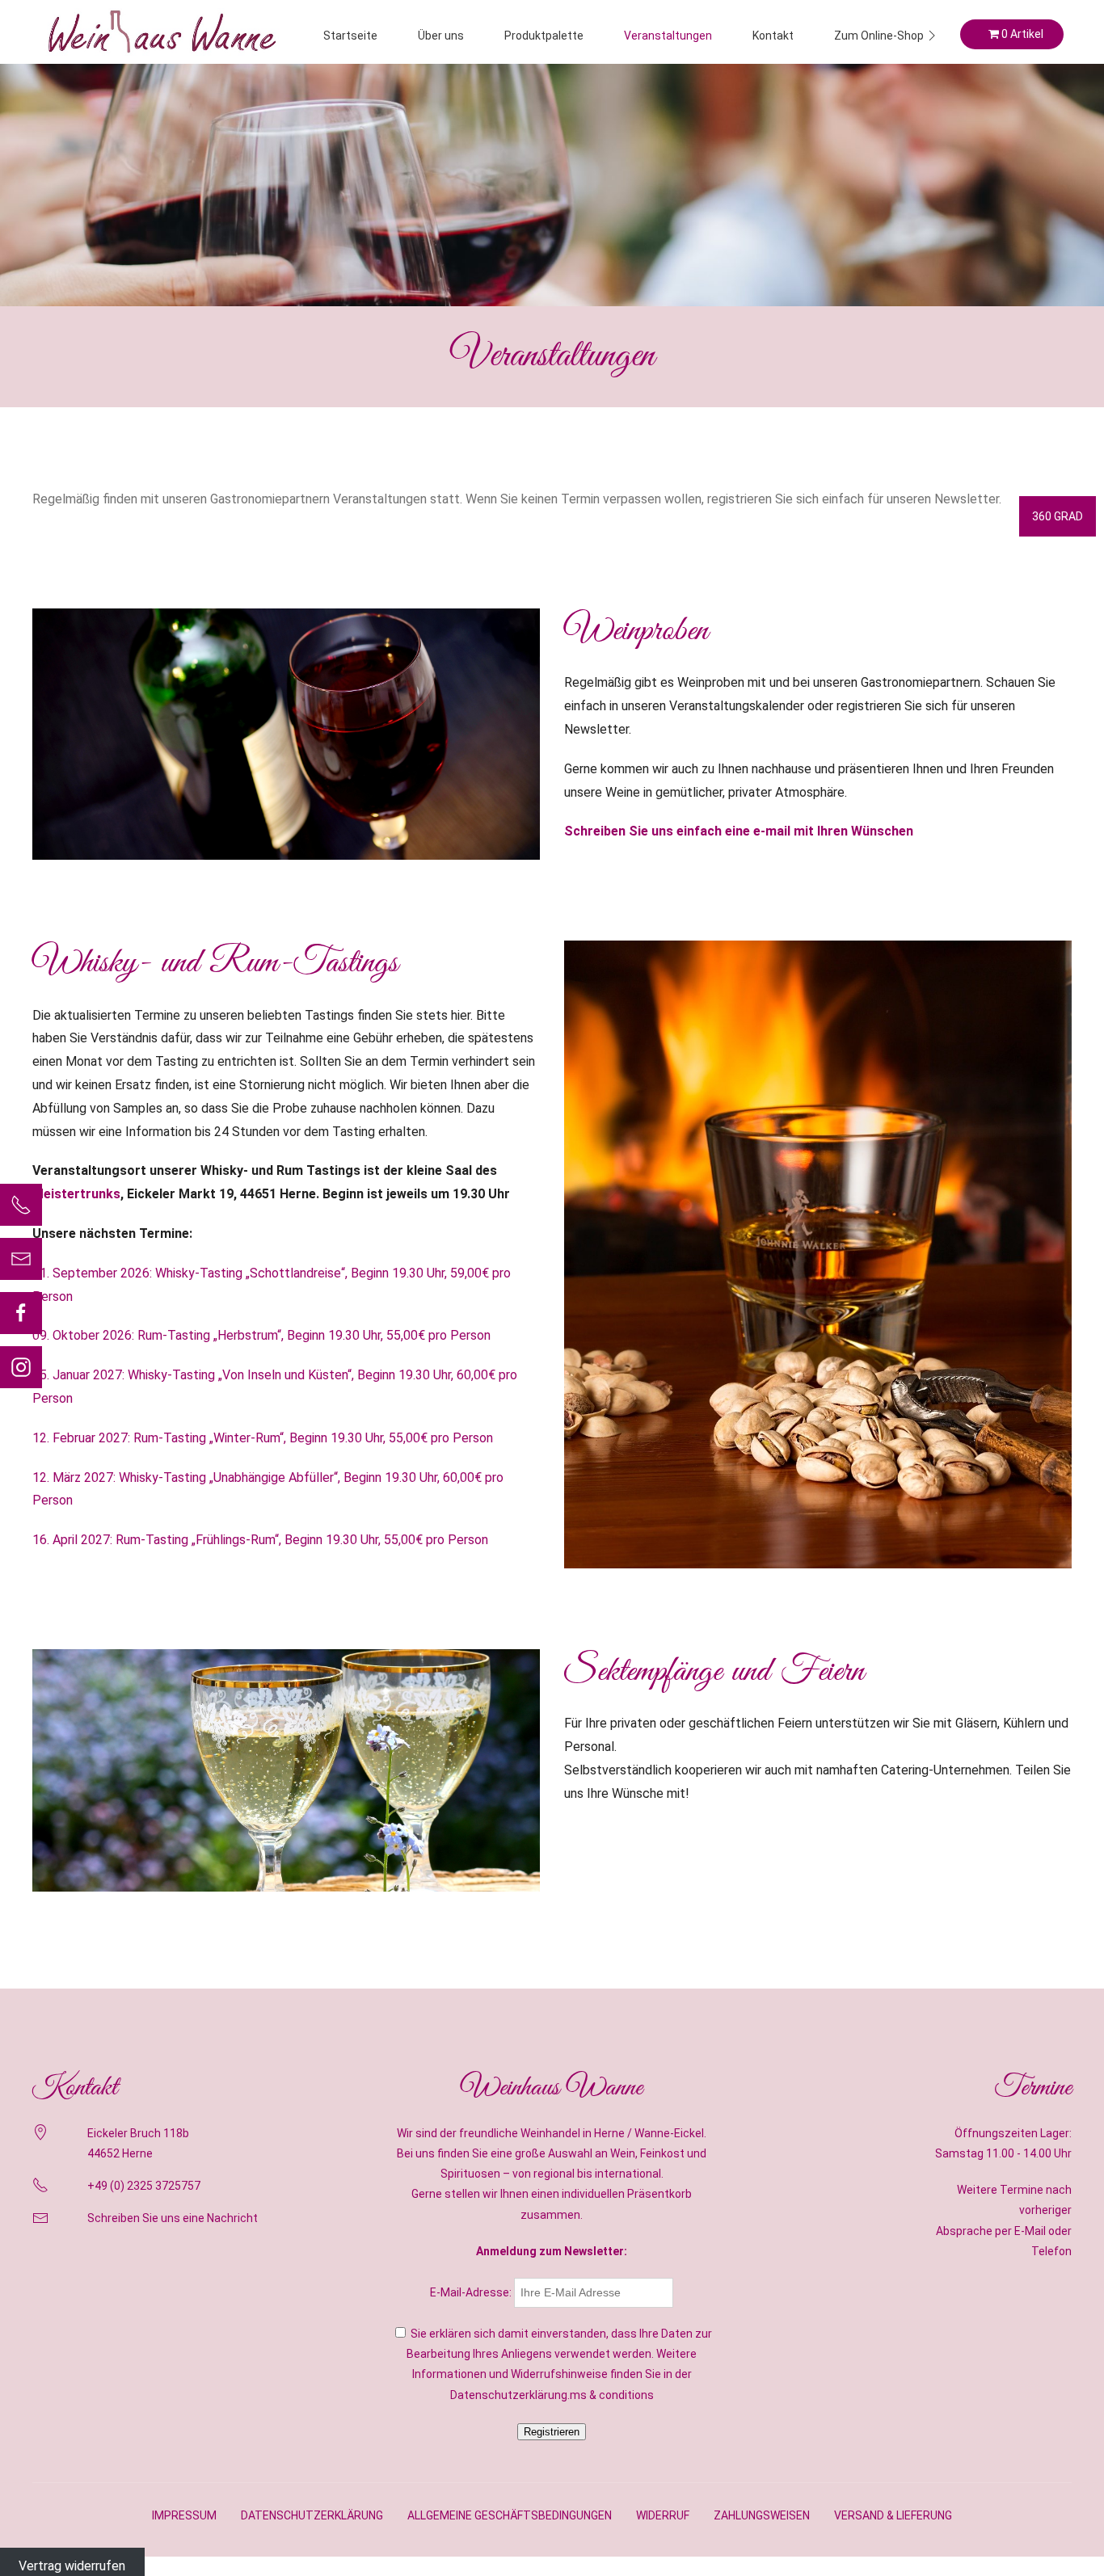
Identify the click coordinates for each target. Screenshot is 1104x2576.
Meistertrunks (76, 1194)
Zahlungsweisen (762, 2515)
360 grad (1058, 516)
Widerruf (663, 2515)
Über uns (441, 36)
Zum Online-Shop (879, 36)
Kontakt (773, 36)
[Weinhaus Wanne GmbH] (162, 32)
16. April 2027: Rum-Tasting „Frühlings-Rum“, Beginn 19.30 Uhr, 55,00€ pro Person (260, 1540)
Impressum (184, 2515)
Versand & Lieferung (893, 2515)
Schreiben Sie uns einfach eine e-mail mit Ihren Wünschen (739, 831)
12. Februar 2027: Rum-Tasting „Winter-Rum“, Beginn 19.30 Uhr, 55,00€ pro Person (263, 1438)
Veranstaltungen (668, 36)
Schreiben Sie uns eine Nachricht (173, 2218)
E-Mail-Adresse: (472, 2292)
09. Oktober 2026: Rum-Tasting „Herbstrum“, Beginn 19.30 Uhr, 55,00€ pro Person (261, 1335)
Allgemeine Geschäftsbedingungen (510, 2515)
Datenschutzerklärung (312, 2515)
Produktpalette (544, 36)
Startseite (350, 36)
